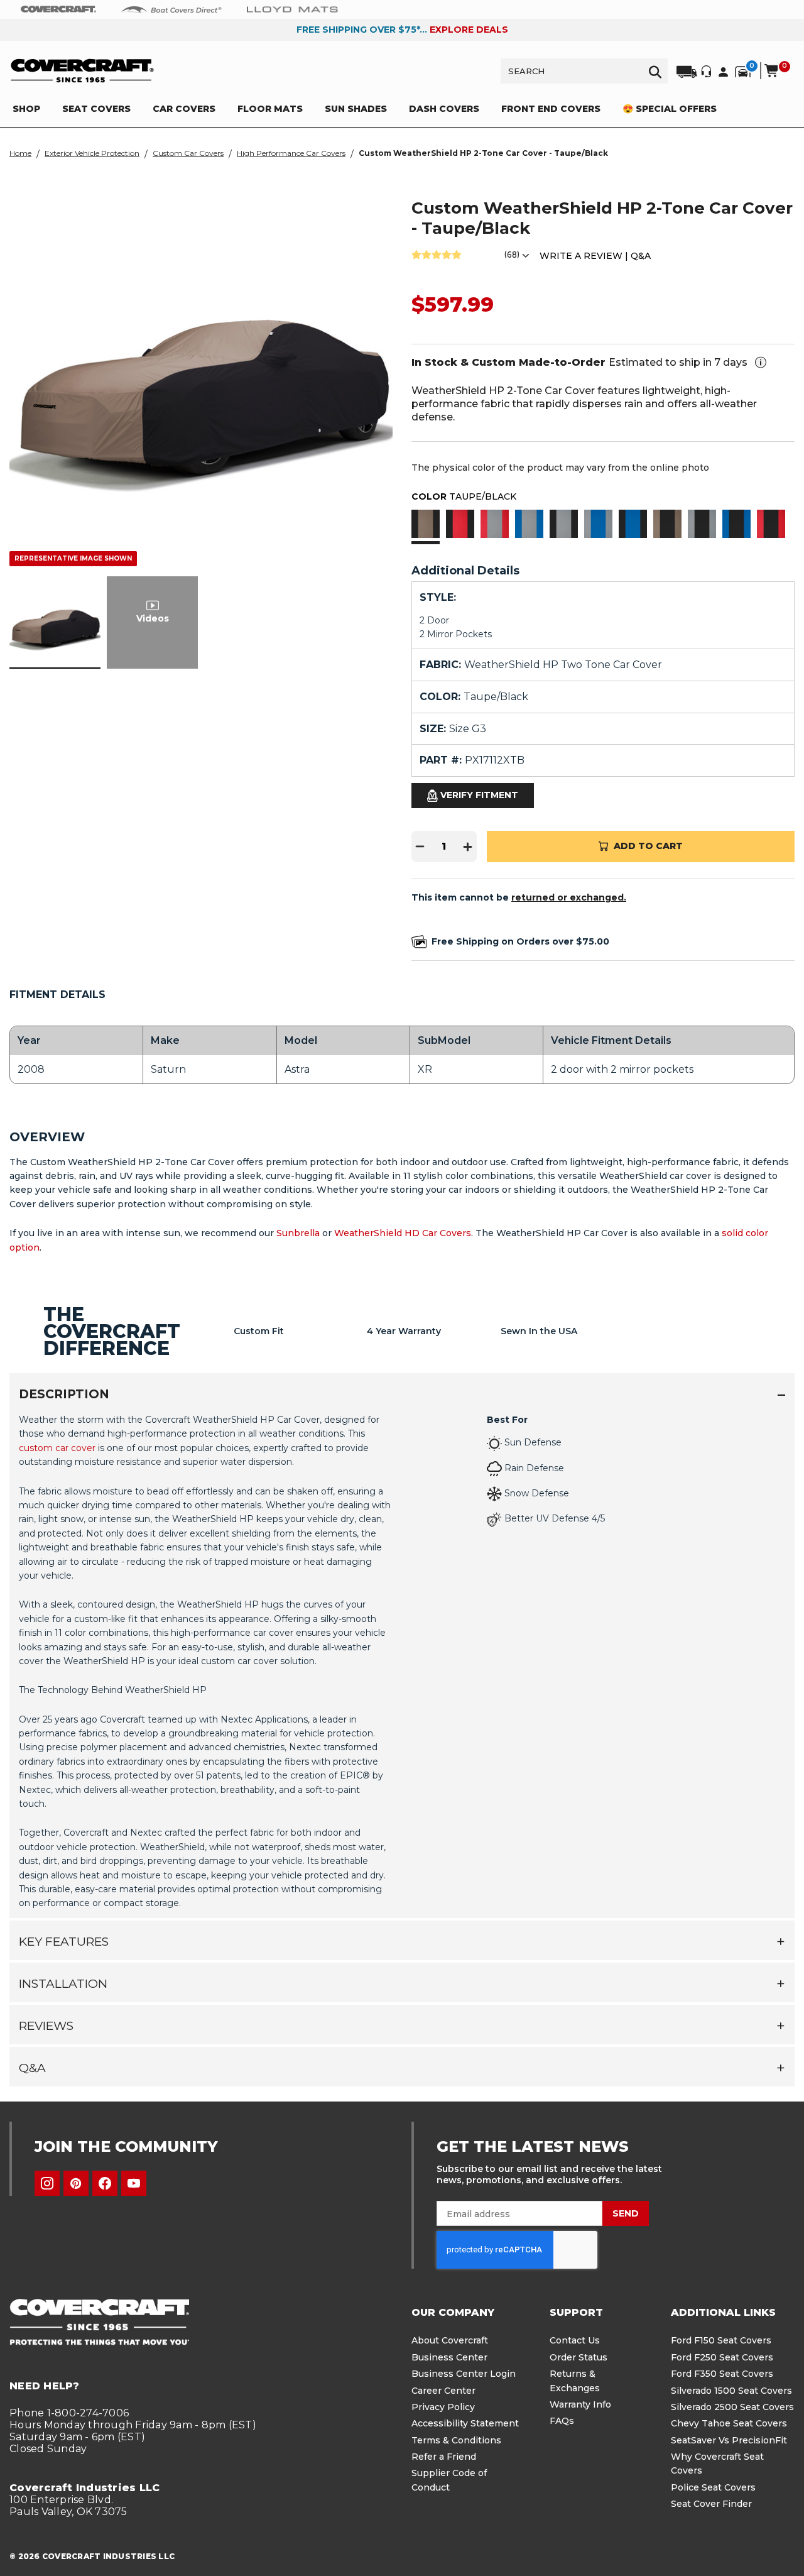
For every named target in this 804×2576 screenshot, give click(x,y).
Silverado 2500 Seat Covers (732, 2407)
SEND (626, 2213)
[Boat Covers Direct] (171, 9)
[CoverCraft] (58, 9)
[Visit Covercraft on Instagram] (47, 2183)
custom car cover (57, 1448)
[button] (426, 525)
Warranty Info (580, 2404)
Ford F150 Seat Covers (721, 2340)
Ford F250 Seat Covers (722, 2357)
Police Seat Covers (713, 2487)
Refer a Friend (444, 2457)
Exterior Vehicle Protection (92, 153)
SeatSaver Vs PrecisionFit (729, 2440)
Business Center (449, 2357)
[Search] (655, 71)
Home (20, 153)
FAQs (562, 2421)
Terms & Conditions (456, 2440)
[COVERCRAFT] (82, 71)
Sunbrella (298, 1233)
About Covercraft (450, 2340)
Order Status (579, 2357)
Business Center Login (464, 2374)
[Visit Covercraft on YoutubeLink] (134, 2183)
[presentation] (402, 1661)
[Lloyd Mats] (292, 9)
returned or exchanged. (569, 897)
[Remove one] (420, 847)
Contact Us (575, 2340)
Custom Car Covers (188, 153)
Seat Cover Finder (711, 2504)
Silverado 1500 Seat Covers (731, 2391)
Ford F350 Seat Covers (722, 2374)
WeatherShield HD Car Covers (403, 1233)
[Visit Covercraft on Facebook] (105, 2183)
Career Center (443, 2391)
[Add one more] (468, 847)
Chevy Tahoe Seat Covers (729, 2423)
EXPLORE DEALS (469, 30)
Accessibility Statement (465, 2423)
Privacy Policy (443, 2407)
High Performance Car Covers (291, 153)
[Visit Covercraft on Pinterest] (76, 2183)
